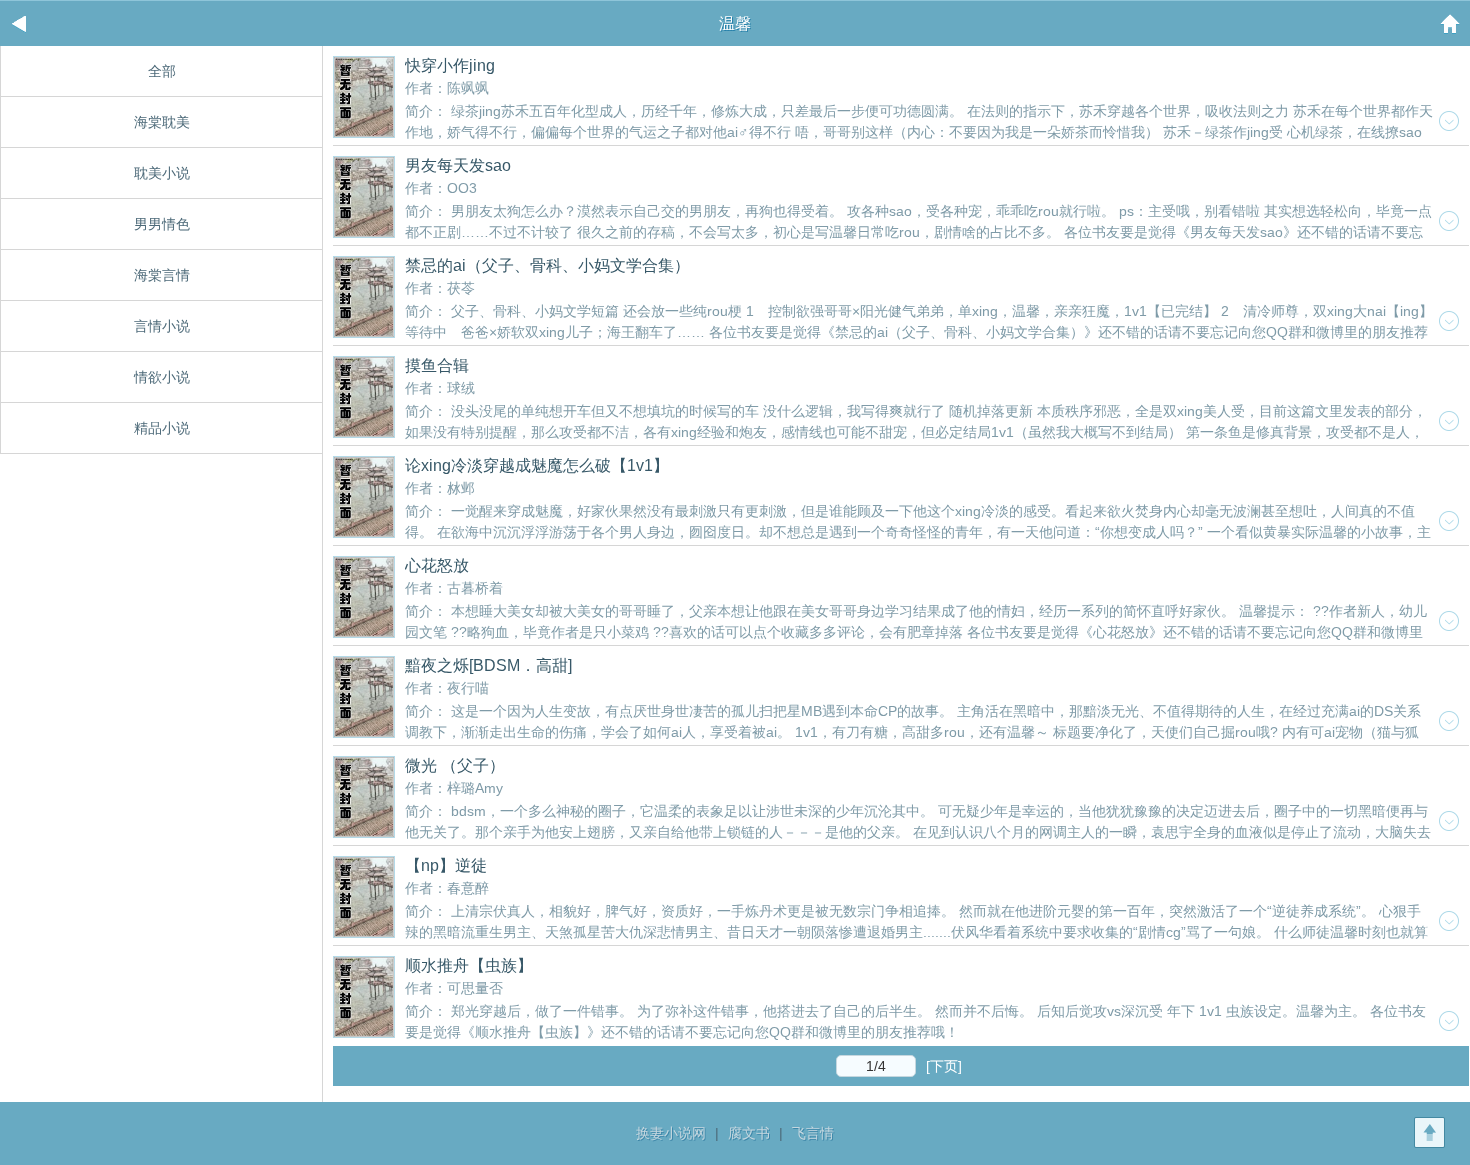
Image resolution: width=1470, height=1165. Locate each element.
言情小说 (162, 326)
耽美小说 (162, 173)
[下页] (944, 1066)
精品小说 (162, 428)
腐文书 (749, 1133)
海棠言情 (162, 275)
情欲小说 (162, 377)
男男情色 (162, 224)
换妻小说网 (671, 1133)
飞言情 (813, 1133)
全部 (162, 71)
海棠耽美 (162, 122)
